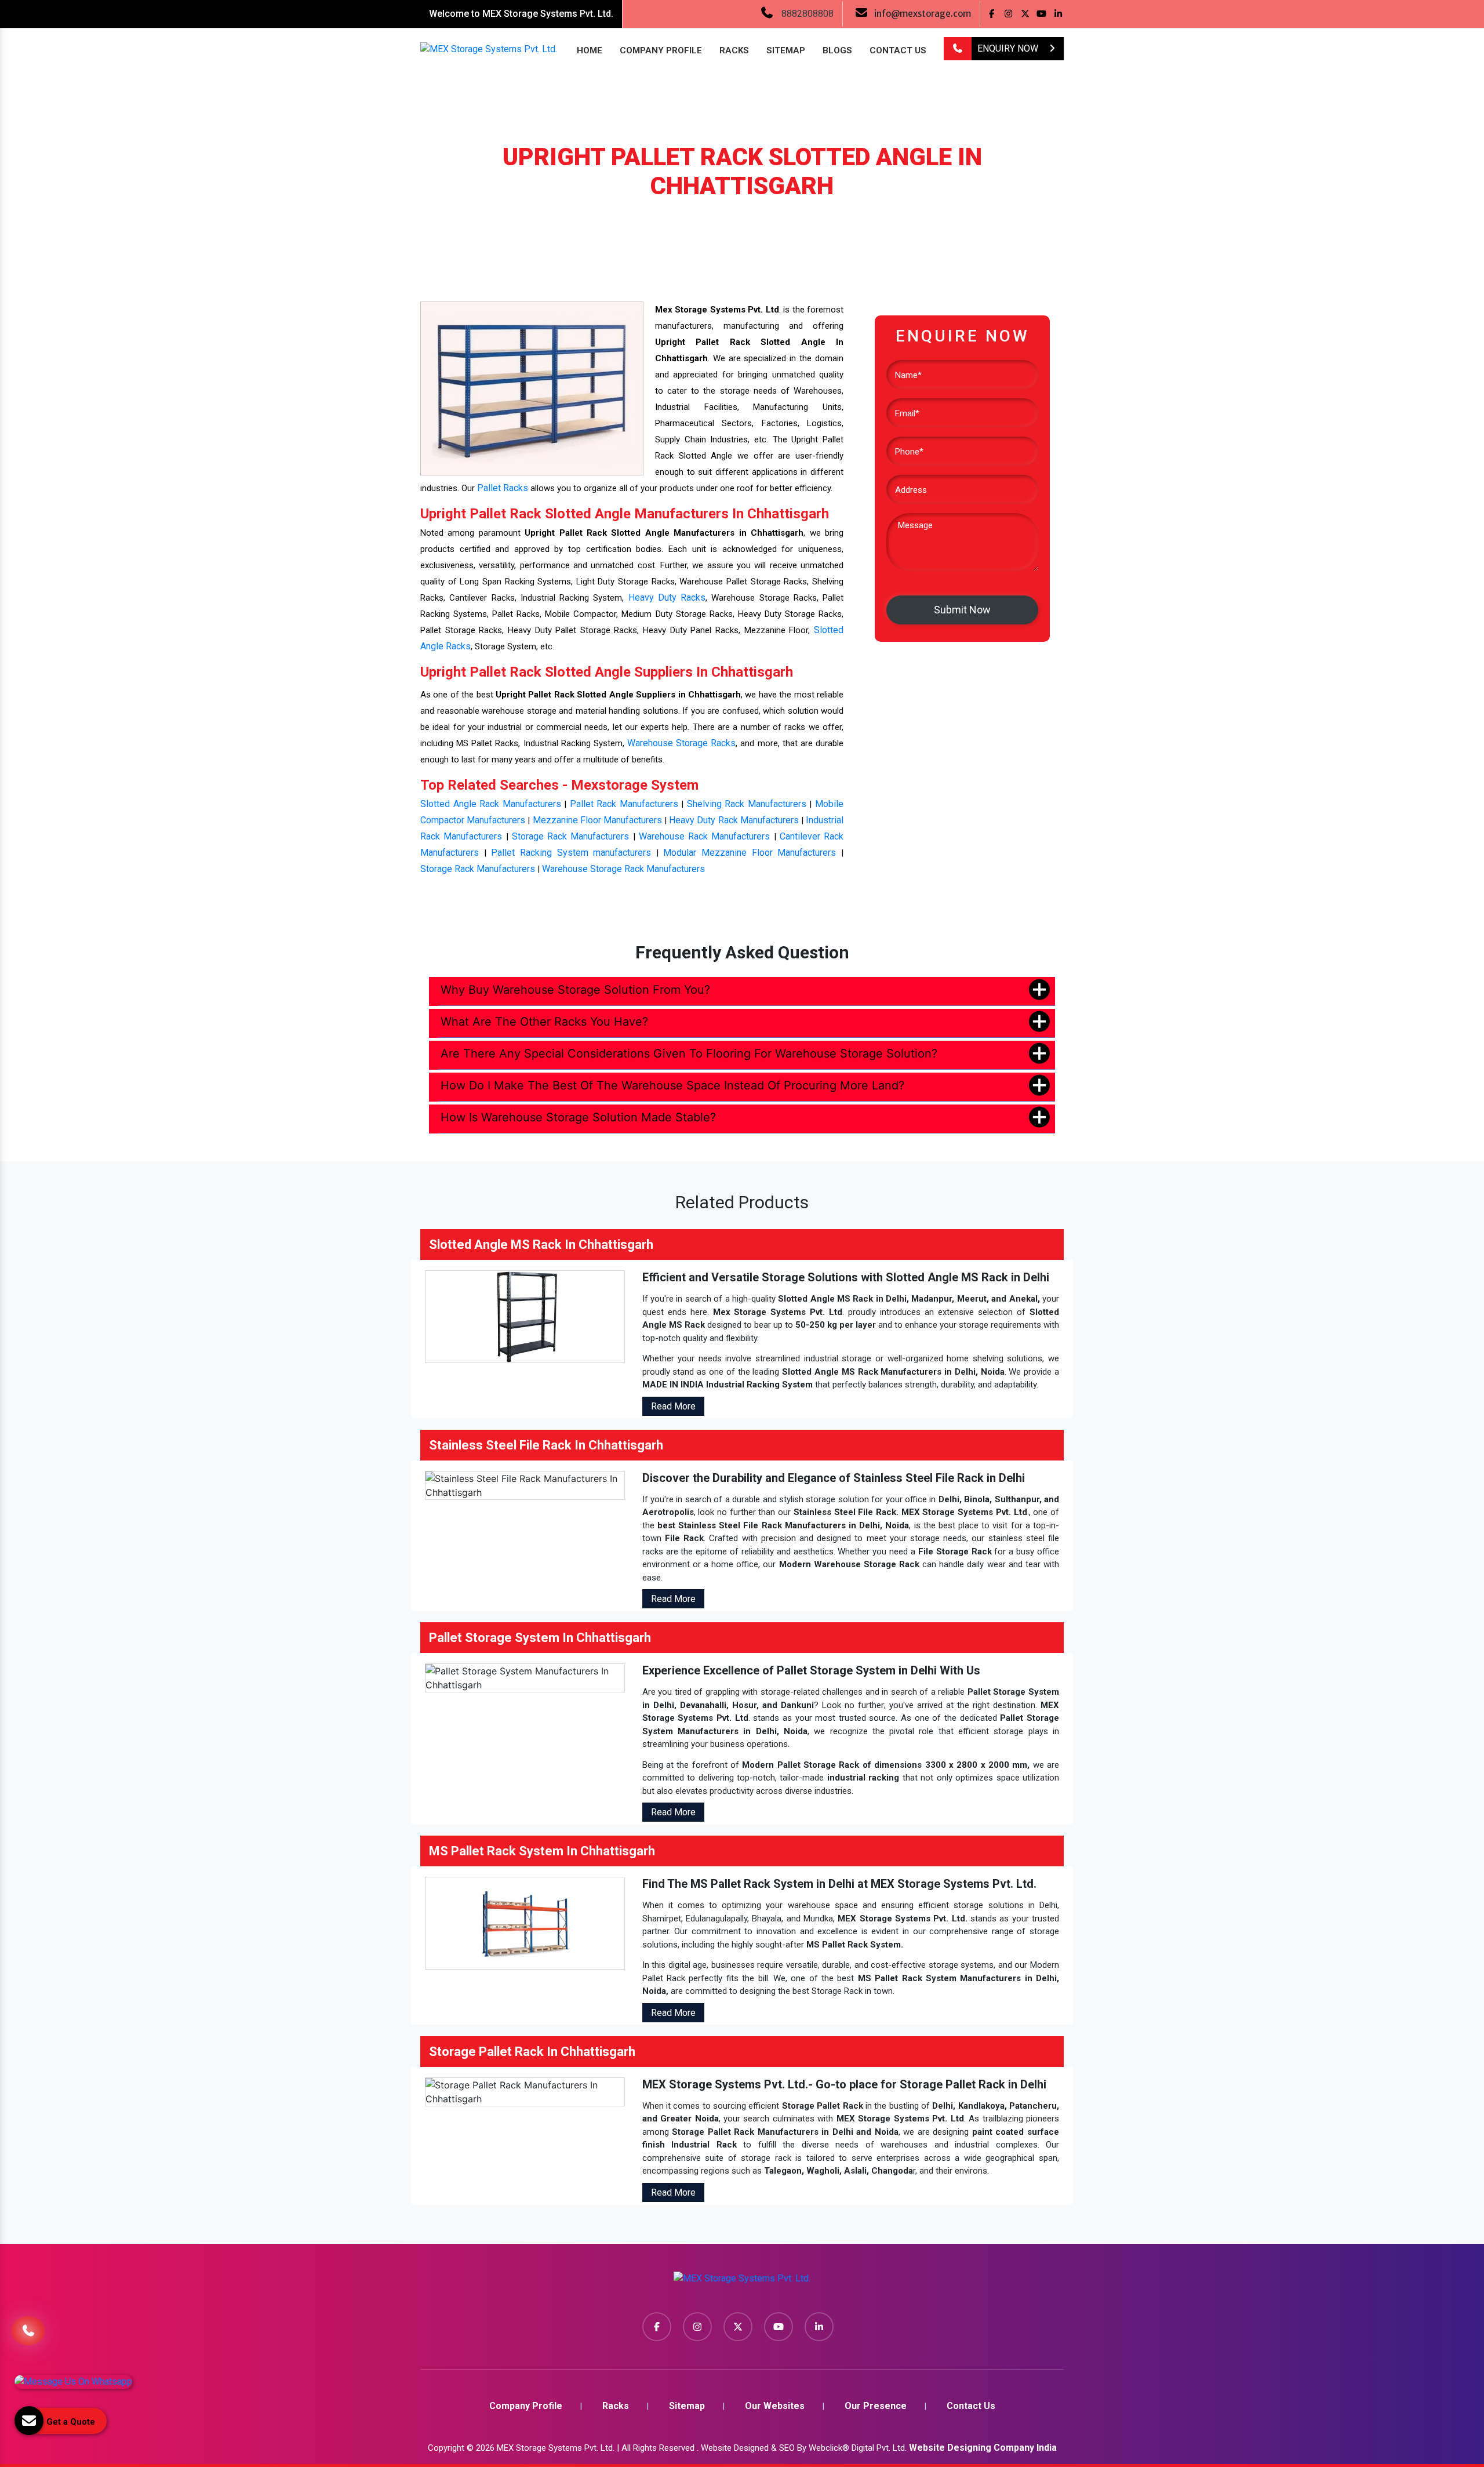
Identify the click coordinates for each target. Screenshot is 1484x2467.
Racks (734, 50)
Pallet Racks (503, 488)
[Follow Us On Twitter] (1025, 14)
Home (590, 50)
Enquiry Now (1009, 48)
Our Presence (876, 2406)
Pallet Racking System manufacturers (571, 853)
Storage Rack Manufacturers (571, 836)
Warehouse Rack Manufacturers (705, 836)
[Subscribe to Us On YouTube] (1042, 14)
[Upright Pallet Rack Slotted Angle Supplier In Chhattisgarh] (532, 388)
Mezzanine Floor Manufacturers (597, 820)
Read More (673, 1406)
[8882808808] (958, 49)
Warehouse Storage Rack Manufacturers (623, 869)
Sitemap (786, 50)
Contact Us (898, 50)
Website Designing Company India (983, 2448)
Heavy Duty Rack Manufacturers (734, 820)
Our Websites (775, 2406)
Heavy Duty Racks (667, 597)
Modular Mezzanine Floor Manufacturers (750, 853)
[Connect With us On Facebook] (992, 14)
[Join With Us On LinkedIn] (1058, 14)
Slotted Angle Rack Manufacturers (491, 804)
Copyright (446, 2448)
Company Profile (661, 50)
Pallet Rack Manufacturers (624, 804)
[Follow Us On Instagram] (1008, 14)
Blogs (837, 50)
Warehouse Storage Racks (681, 743)
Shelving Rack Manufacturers (747, 804)
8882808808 (808, 14)
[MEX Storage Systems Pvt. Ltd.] (742, 2282)
